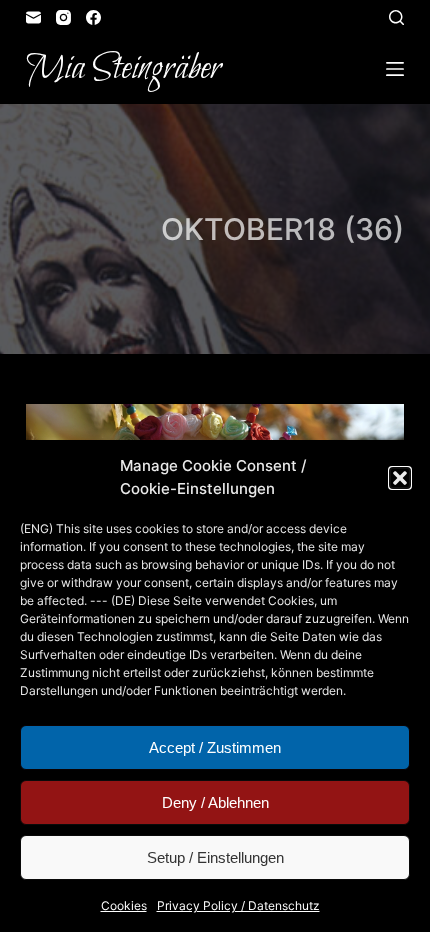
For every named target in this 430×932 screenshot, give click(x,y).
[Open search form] (396, 17)
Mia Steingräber (123, 69)
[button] (400, 478)
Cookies (124, 905)
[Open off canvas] (395, 69)
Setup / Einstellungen (215, 857)
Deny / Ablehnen (215, 802)
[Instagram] (63, 17)
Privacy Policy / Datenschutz (238, 905)
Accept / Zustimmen (215, 747)
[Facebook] (93, 17)
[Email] (33, 17)
